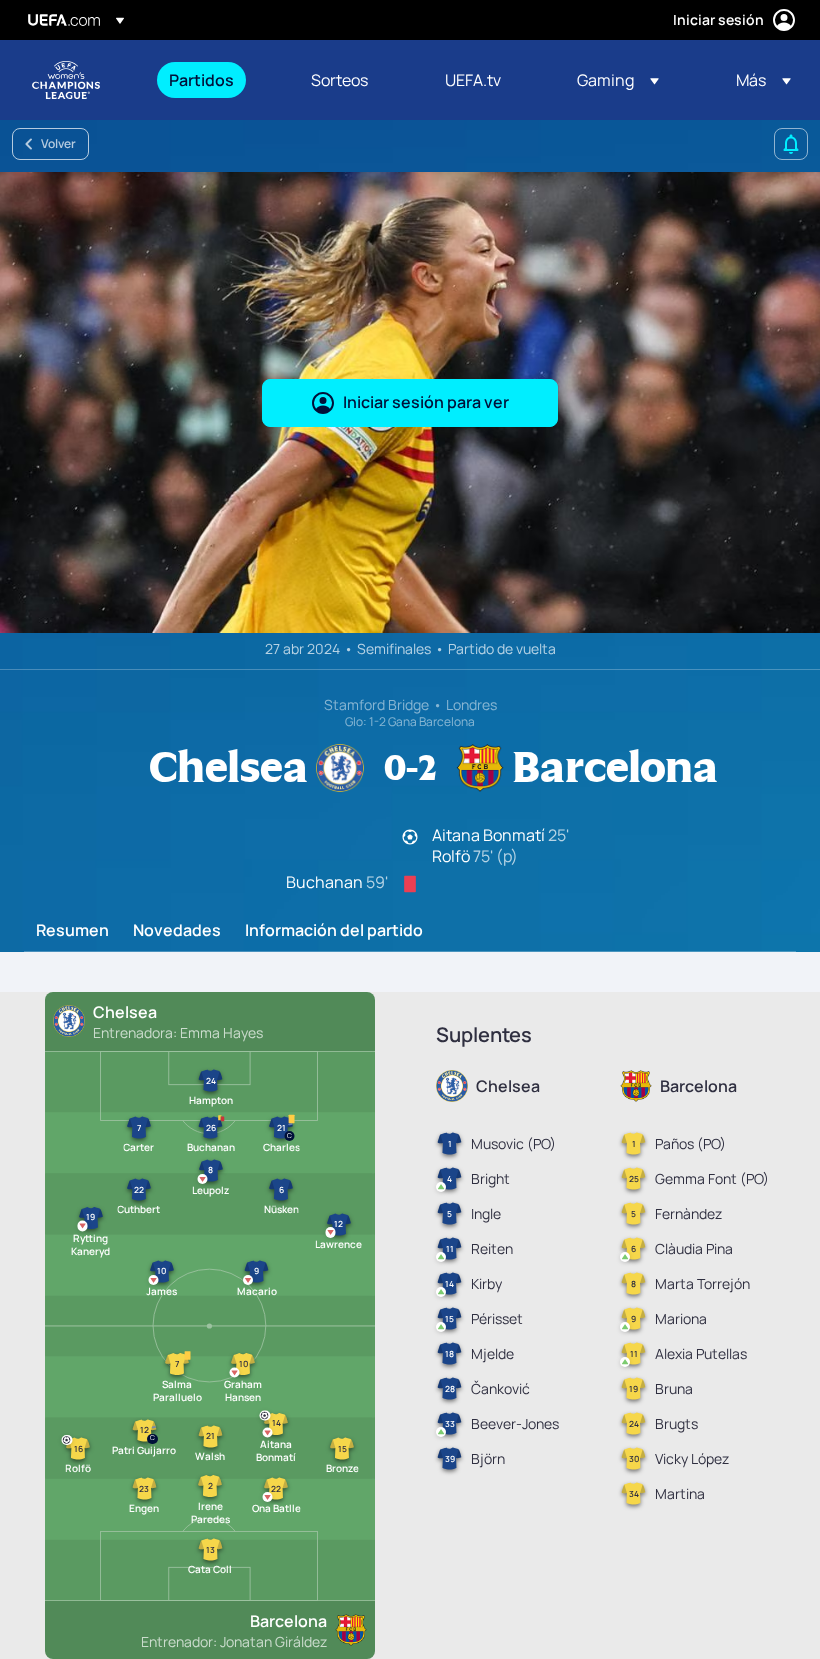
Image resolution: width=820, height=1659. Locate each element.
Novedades (177, 931)
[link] (201, 80)
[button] (618, 80)
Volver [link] (58, 143)
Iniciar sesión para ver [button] (426, 402)
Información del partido (334, 931)
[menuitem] (215, 80)
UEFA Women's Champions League (66, 80)
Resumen (72, 931)
